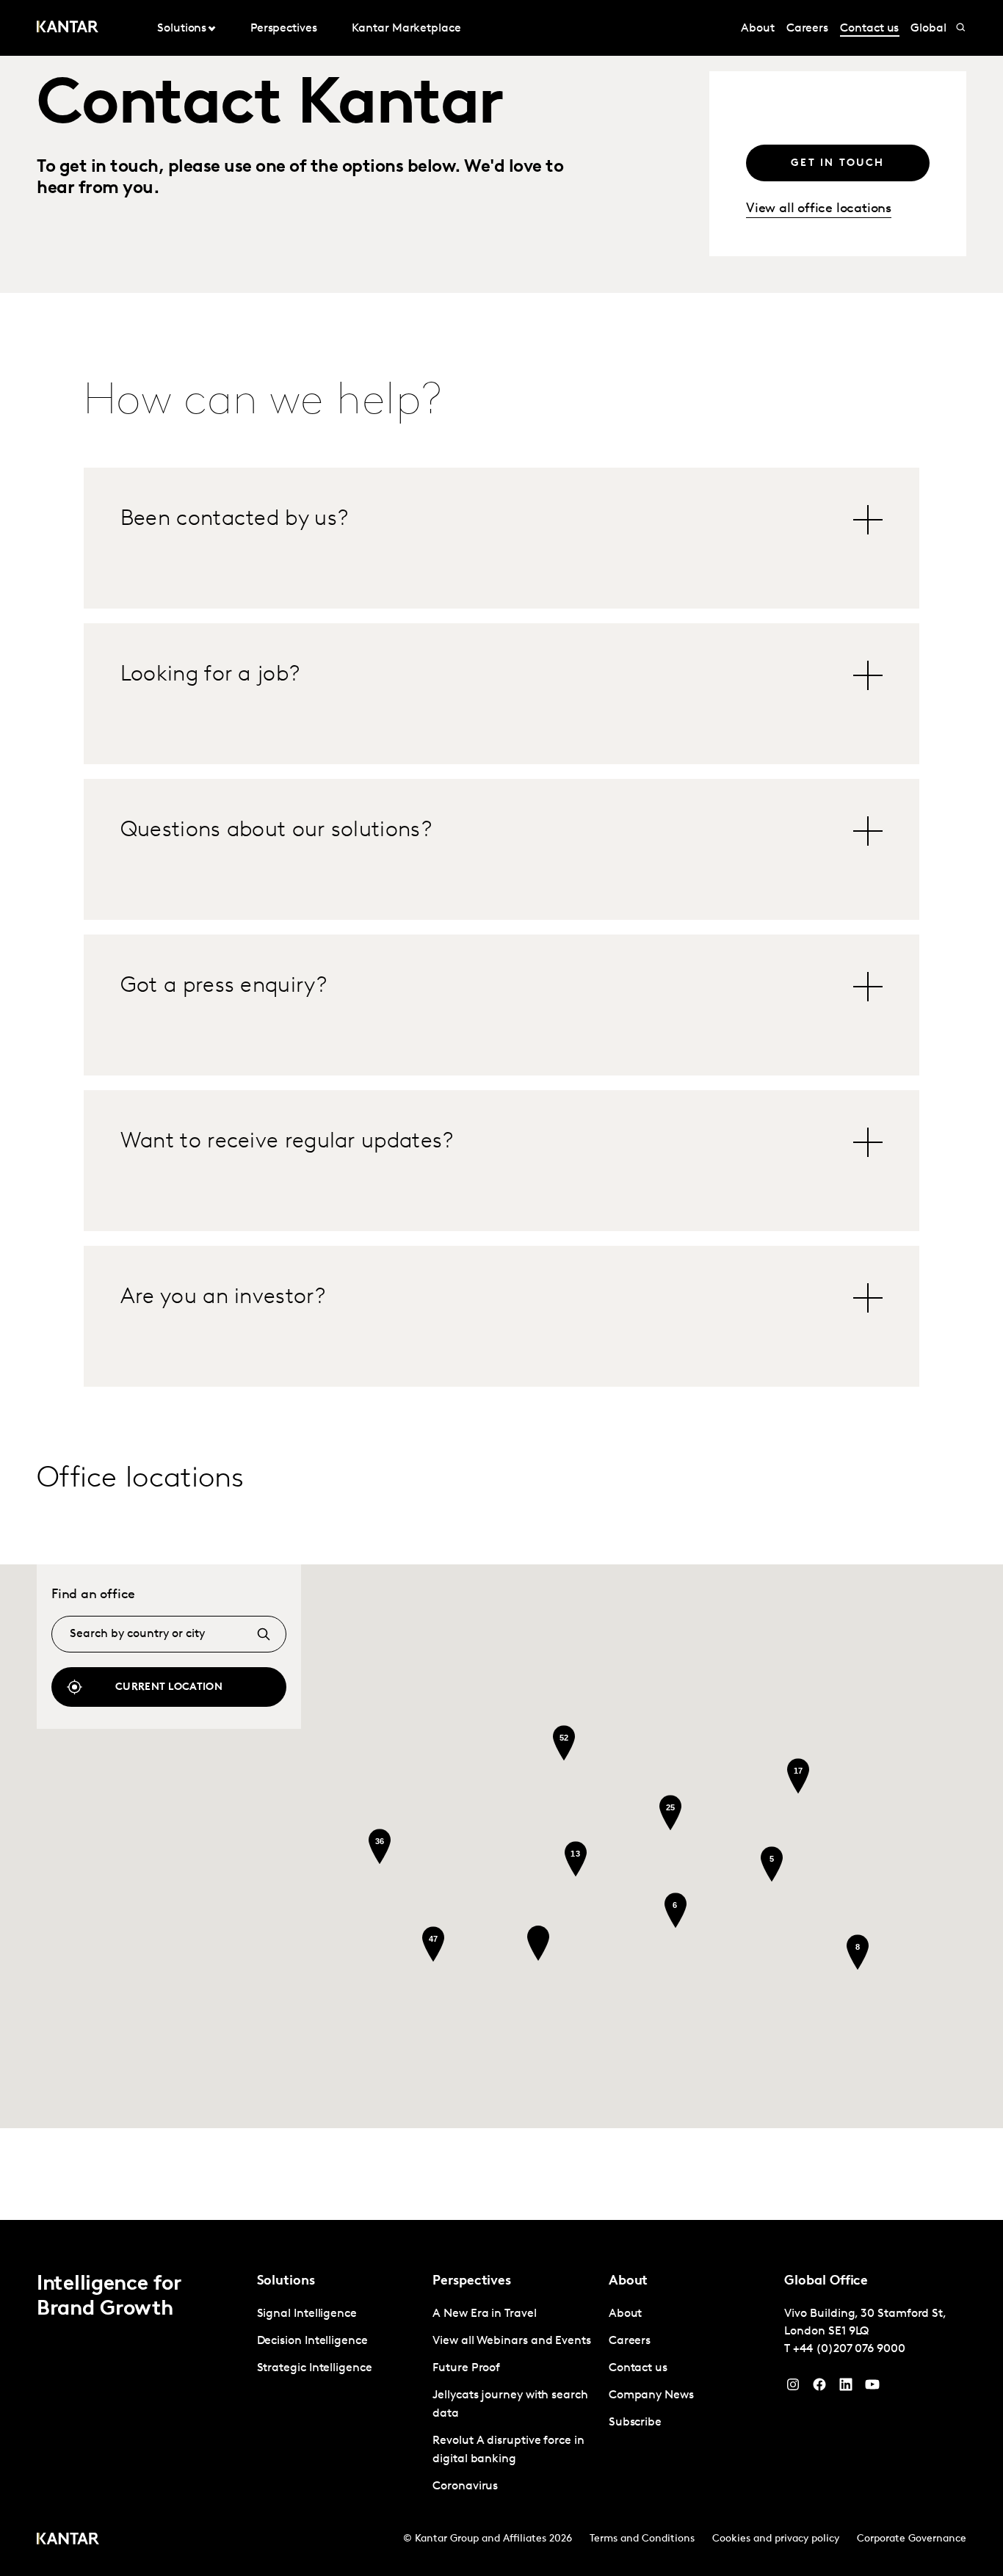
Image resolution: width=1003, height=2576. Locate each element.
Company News (651, 2395)
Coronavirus (465, 2486)
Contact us (869, 29)
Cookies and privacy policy (776, 2539)
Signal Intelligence (307, 2314)
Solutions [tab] (182, 29)
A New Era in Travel (484, 2314)
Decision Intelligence (312, 2341)
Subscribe (635, 2423)
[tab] (501, 520)
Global (928, 29)
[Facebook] (819, 2388)
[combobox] (169, 1634)
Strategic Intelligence (315, 2368)
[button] (538, 1943)
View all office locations (819, 209)
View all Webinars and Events (512, 2341)
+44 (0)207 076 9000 (849, 2349)
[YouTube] (846, 2388)
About (758, 29)
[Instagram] (793, 2388)
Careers (807, 29)
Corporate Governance (912, 2539)
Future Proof (466, 2368)
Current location (169, 1687)
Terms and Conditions (642, 2539)
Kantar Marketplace (406, 29)
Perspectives (284, 29)
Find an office (93, 1595)
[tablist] (501, 927)
